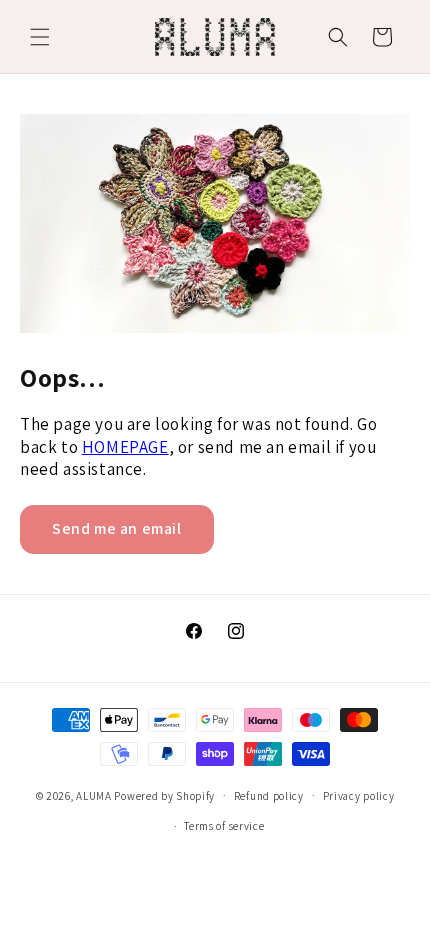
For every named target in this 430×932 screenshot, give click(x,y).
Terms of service (224, 826)
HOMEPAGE (125, 447)
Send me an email (117, 528)
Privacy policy (359, 796)
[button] (40, 37)
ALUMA (94, 795)
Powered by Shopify (164, 795)
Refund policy (269, 796)
